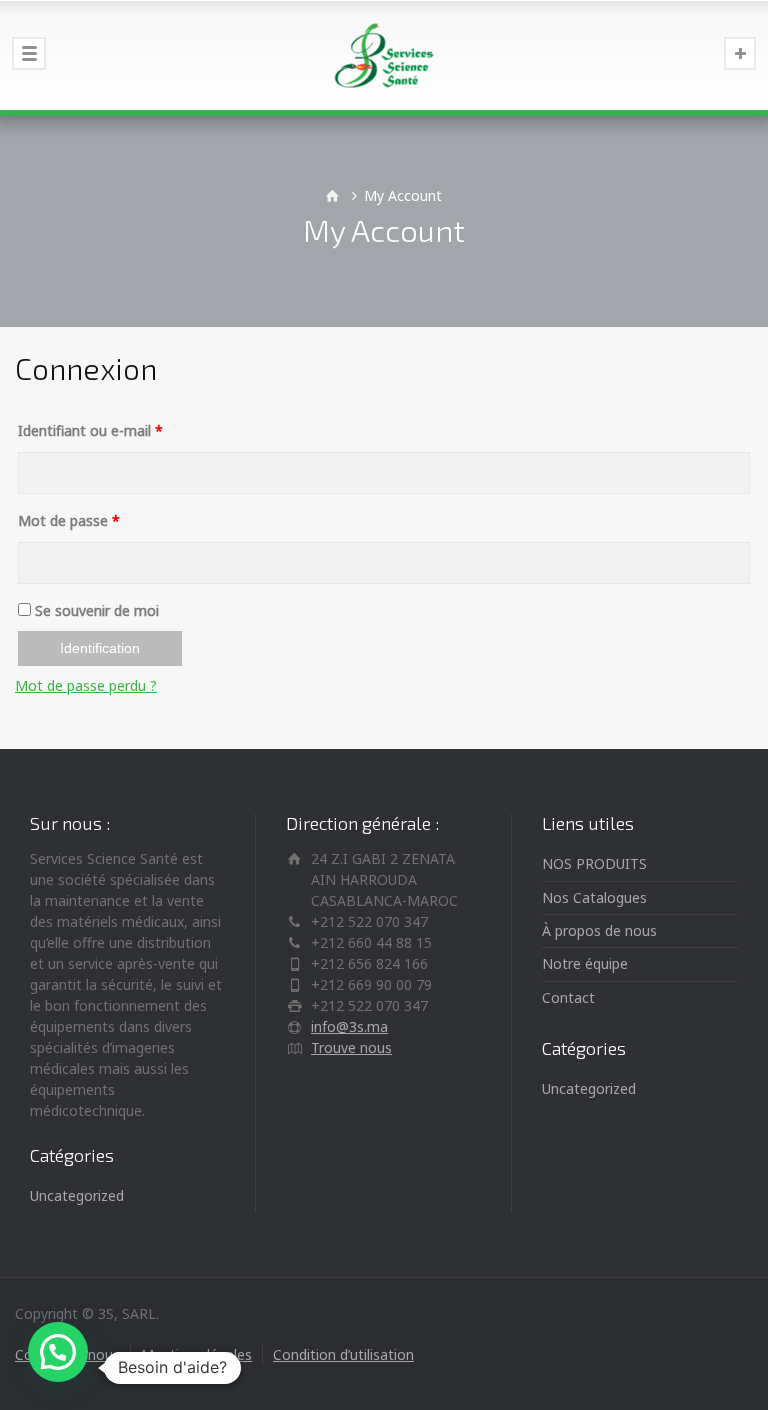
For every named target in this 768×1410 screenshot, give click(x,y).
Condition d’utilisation (343, 1354)
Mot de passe (69, 520)
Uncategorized (77, 1195)
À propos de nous (599, 930)
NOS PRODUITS (594, 863)
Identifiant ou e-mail (90, 430)
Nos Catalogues (594, 897)
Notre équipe (585, 963)
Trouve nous (351, 1047)
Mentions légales (196, 1354)
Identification (100, 648)
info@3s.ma (349, 1026)
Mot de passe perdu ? (86, 685)
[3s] (384, 55)
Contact (568, 997)
